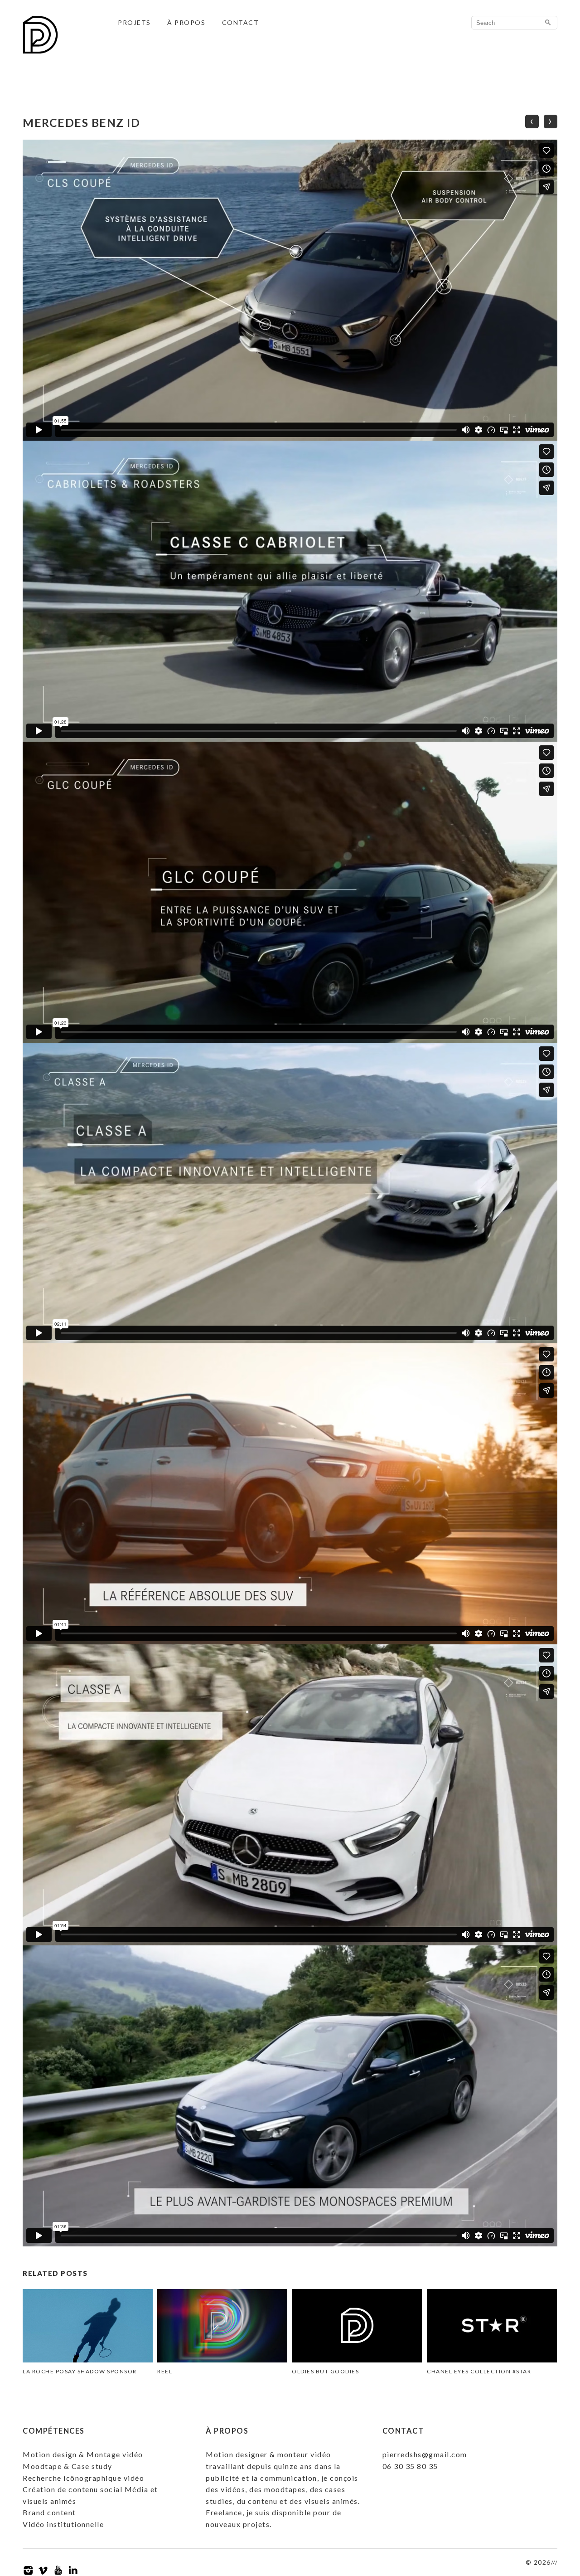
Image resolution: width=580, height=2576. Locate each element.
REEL (165, 2371)
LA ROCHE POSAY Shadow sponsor (80, 2371)
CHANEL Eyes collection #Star (479, 2371)
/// (554, 2563)
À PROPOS (186, 22)
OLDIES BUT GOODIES (325, 2371)
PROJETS (134, 22)
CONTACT (241, 22)
